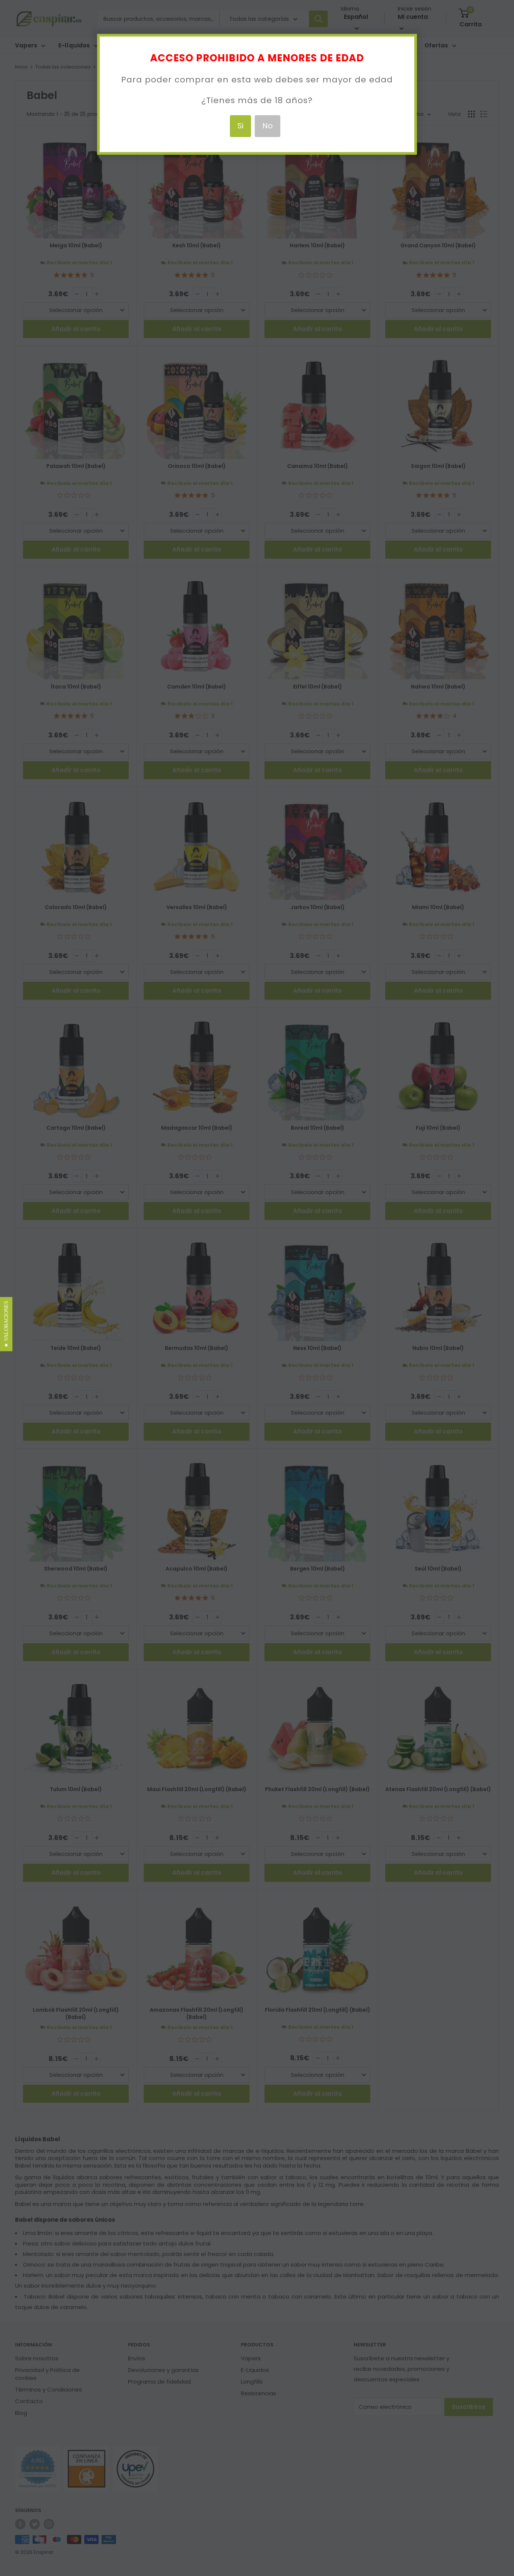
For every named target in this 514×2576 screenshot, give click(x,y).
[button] (6, 1324)
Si (240, 126)
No (268, 126)
